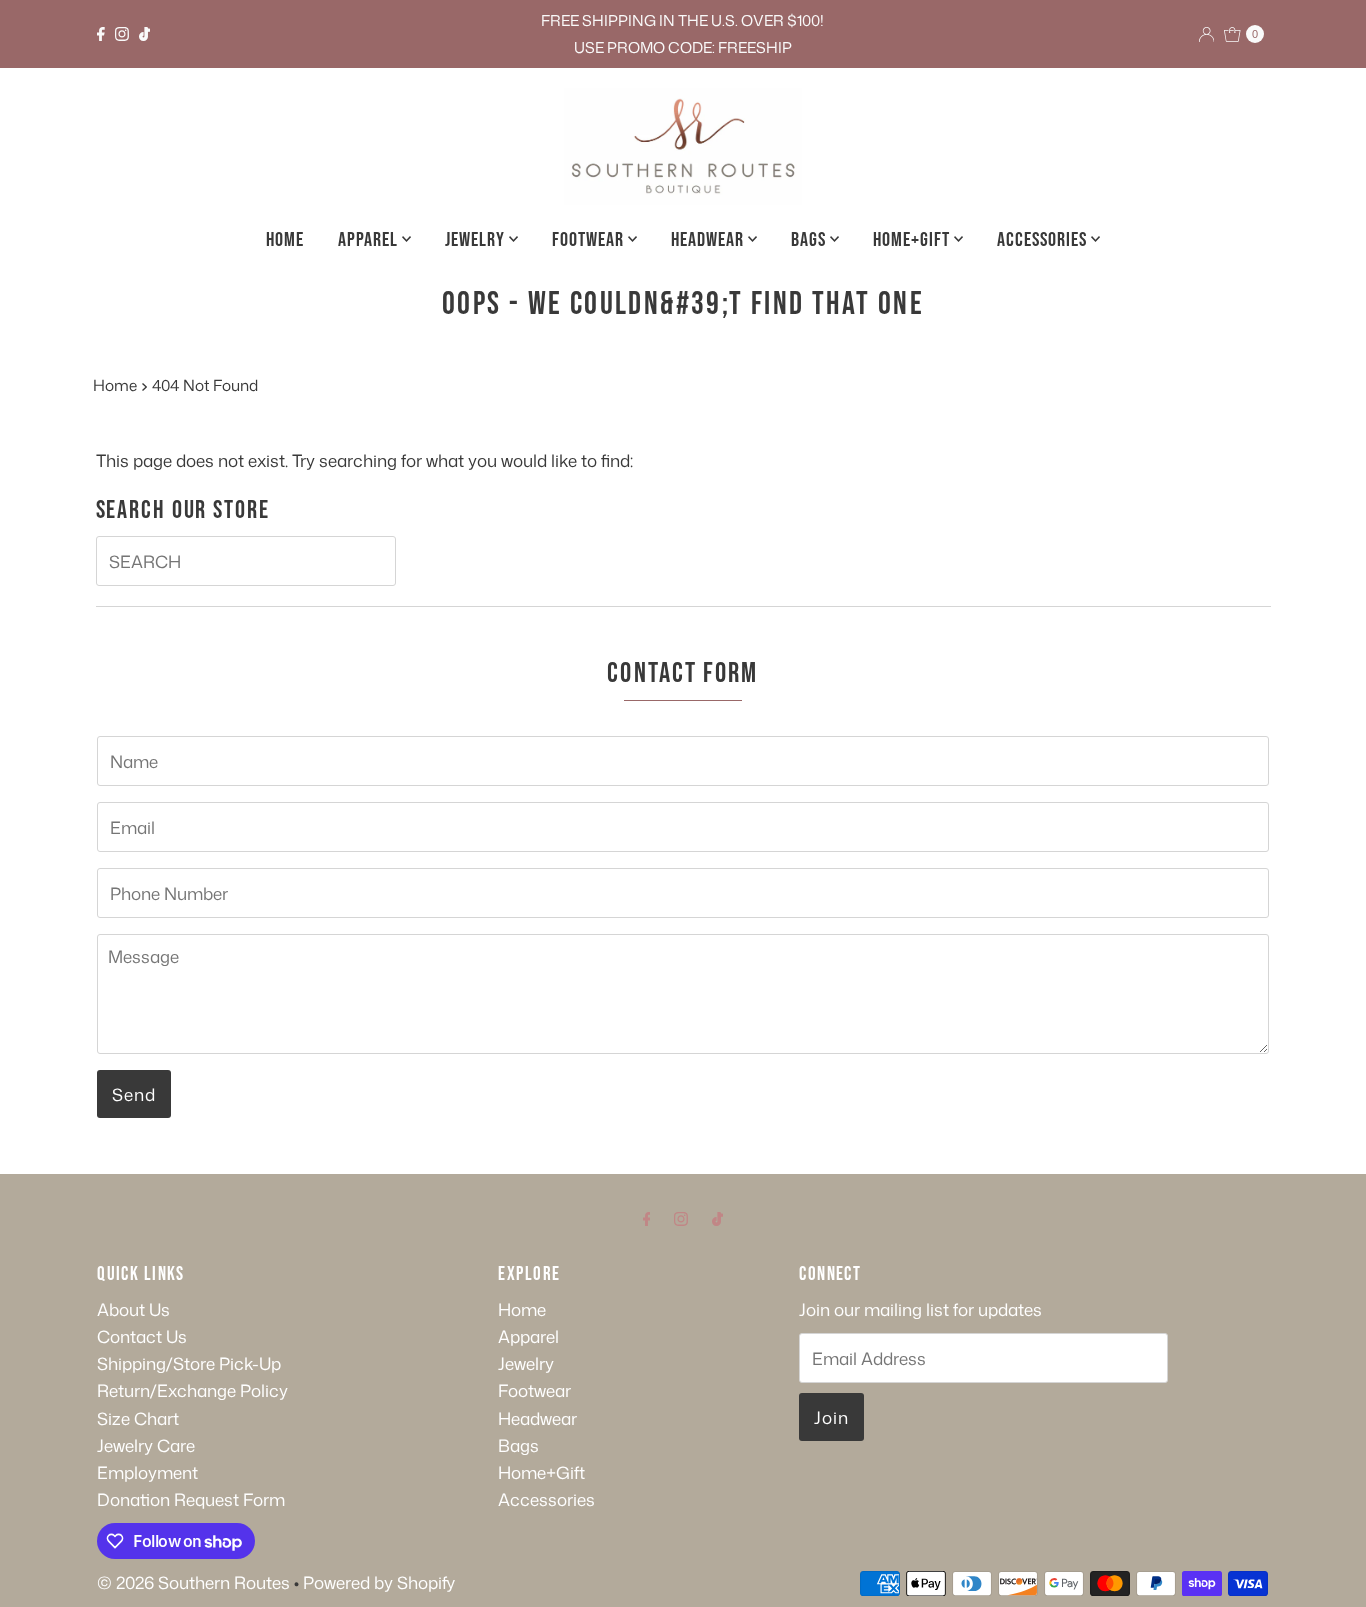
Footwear (590, 240)
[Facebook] (101, 34)
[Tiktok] (144, 34)
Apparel (370, 240)
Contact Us (142, 1336)
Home (285, 240)
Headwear (709, 240)
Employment (147, 1472)
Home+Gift (913, 240)
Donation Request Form (191, 1499)
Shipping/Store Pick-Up (189, 1363)
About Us (133, 1309)
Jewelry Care (146, 1445)
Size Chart (138, 1418)
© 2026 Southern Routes (193, 1582)
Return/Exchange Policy (192, 1390)
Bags (810, 240)
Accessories (1044, 240)
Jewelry (477, 240)
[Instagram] (122, 34)
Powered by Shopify (379, 1582)
